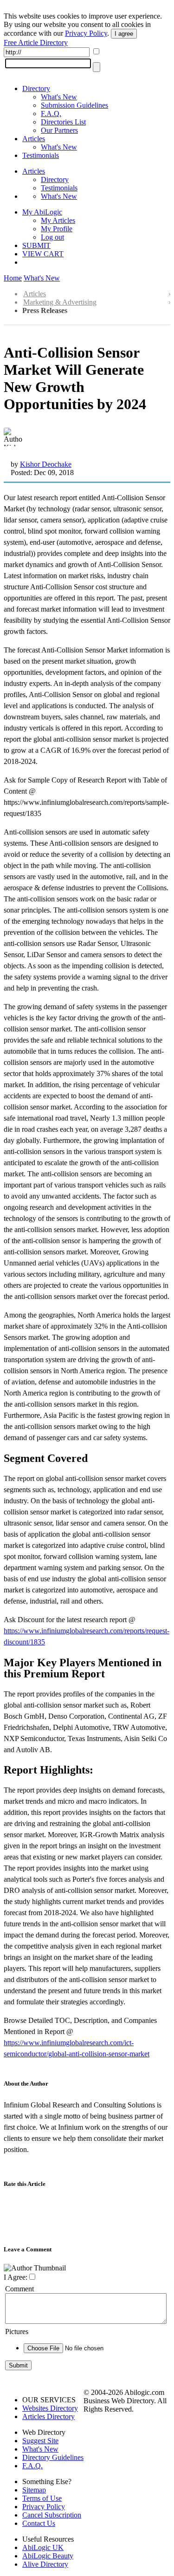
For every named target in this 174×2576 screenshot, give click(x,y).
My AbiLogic (42, 212)
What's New (59, 97)
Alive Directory (45, 2564)
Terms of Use (42, 2498)
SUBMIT (36, 245)
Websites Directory (50, 2408)
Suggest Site (40, 2441)
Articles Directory (48, 2416)
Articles (34, 139)
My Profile (57, 229)
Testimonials (41, 155)
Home (13, 278)
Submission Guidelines (74, 105)
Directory (36, 88)
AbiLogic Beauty (48, 2556)
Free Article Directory (36, 42)
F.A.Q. (51, 114)
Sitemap (34, 2490)
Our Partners (59, 130)
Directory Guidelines (53, 2457)
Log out (52, 237)
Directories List (63, 122)
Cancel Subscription (52, 2515)
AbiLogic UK (43, 2547)
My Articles (58, 220)
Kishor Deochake (46, 464)
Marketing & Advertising (60, 302)
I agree (124, 34)
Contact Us (39, 2523)
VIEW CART (43, 254)
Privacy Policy (86, 33)
